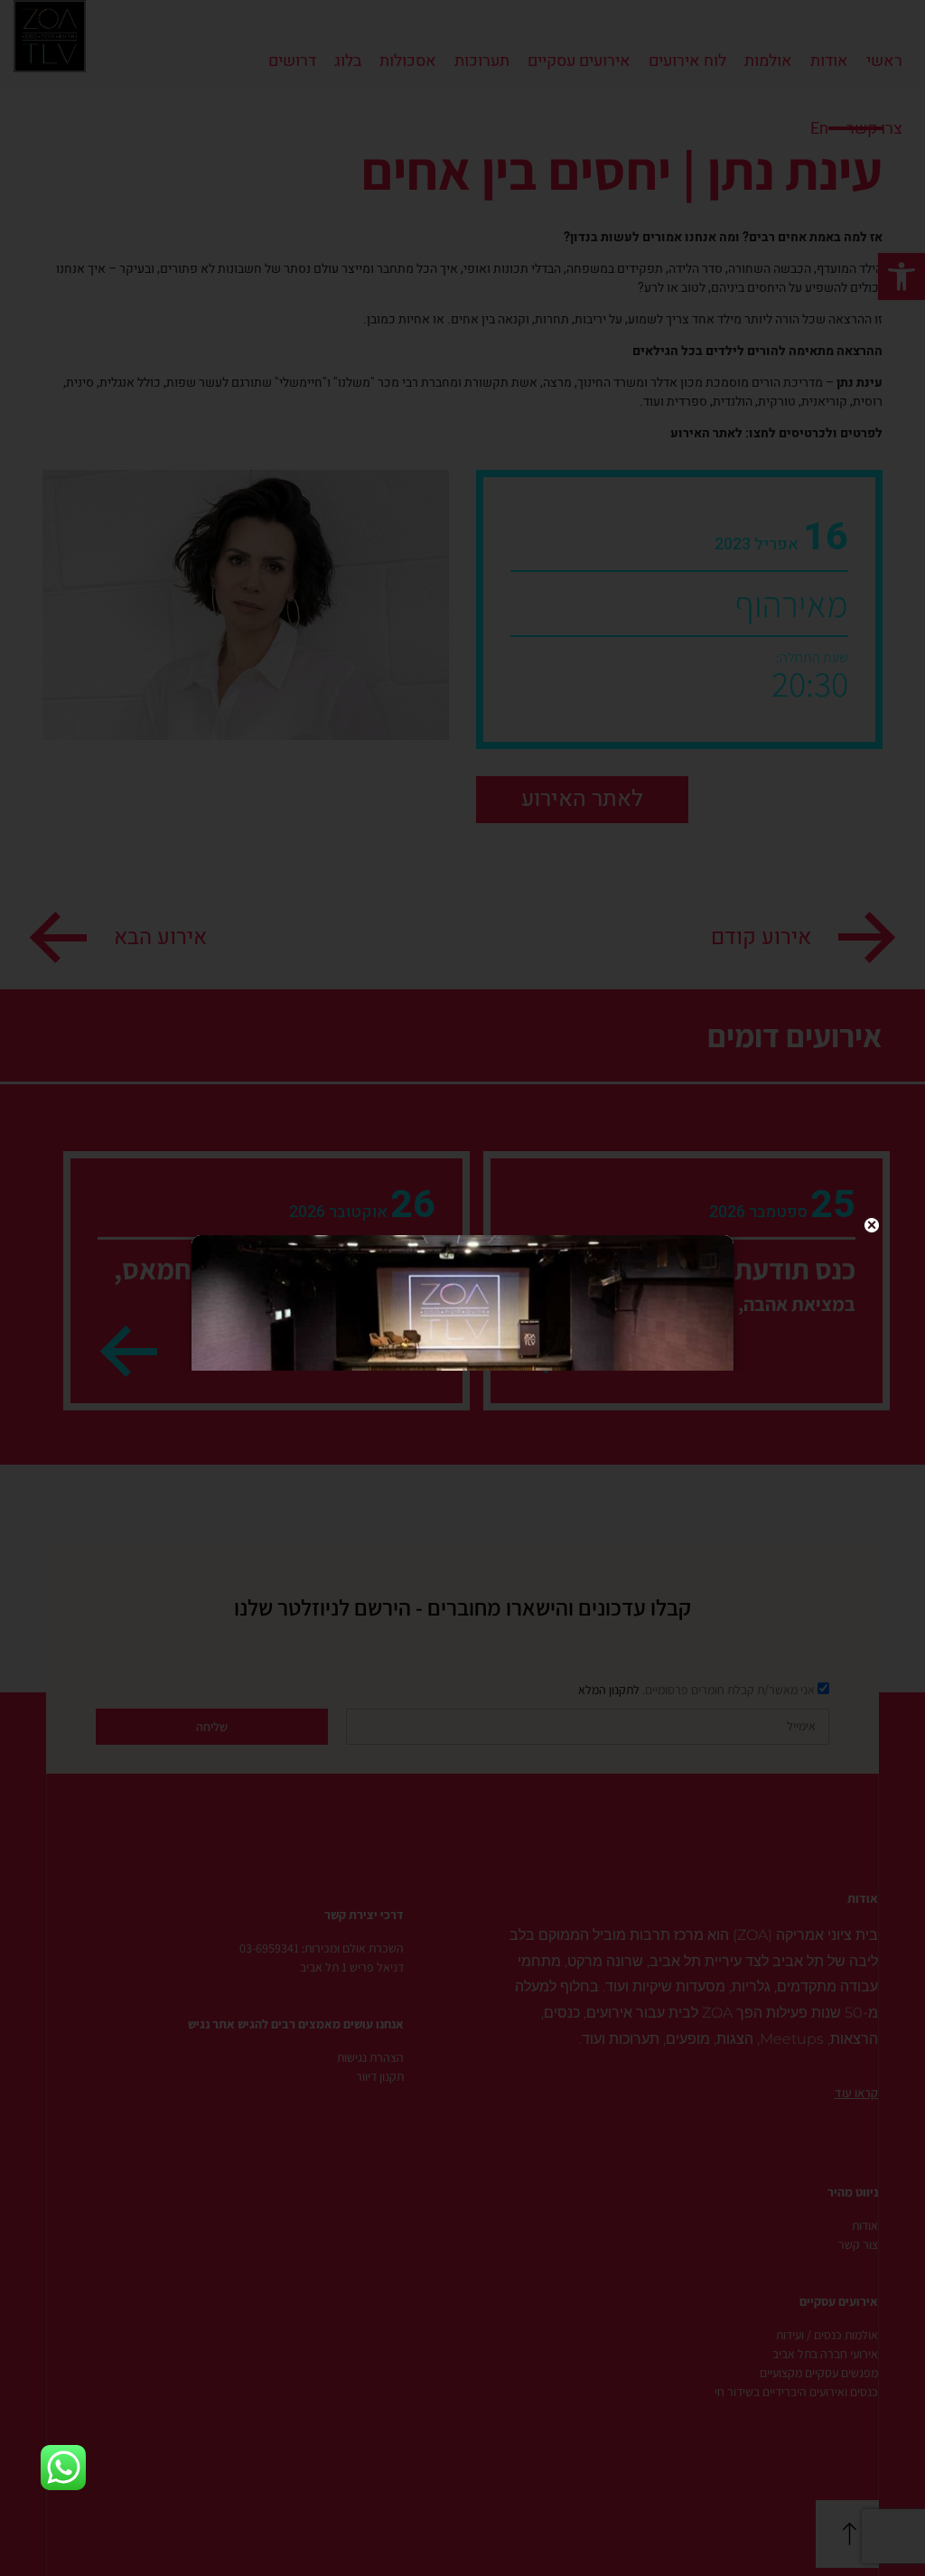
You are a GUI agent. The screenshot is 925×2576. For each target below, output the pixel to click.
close (872, 1225)
